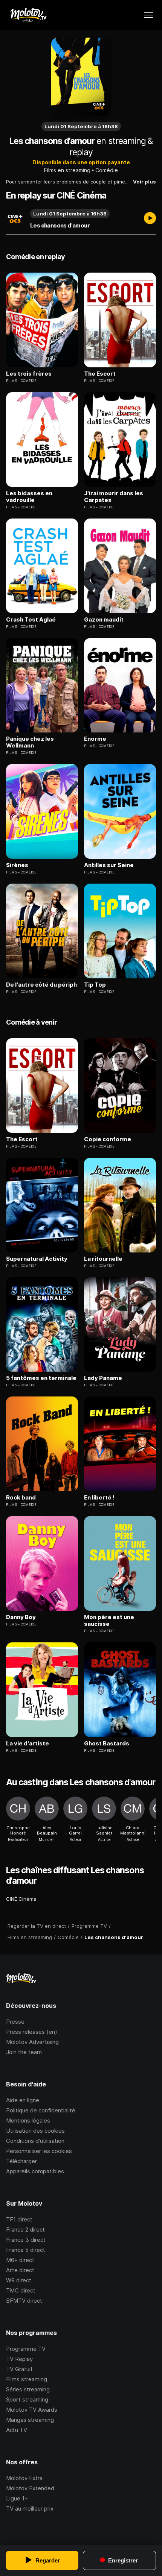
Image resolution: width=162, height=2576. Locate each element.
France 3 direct (26, 2240)
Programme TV (26, 2349)
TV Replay (19, 2359)
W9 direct (19, 2280)
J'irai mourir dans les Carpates (114, 497)
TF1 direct (19, 2219)
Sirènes (17, 865)
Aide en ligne (23, 2100)
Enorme (95, 739)
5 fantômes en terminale (41, 1378)
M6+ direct (20, 2260)
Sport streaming (27, 2399)
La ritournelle (103, 1259)
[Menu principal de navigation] (148, 15)
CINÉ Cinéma (21, 1899)
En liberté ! (99, 1498)
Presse (15, 2022)
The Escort (100, 374)
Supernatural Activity (37, 1259)
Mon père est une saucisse (109, 1621)
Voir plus (144, 182)
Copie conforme (108, 1139)
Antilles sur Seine (109, 865)
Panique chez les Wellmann (30, 742)
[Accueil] (28, 15)
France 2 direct (25, 2230)
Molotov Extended (30, 2488)
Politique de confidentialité (41, 2110)
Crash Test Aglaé (31, 620)
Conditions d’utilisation (35, 2141)
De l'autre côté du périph (41, 985)
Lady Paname (103, 1378)
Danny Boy (21, 1617)
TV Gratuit (19, 2369)
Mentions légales (28, 2120)
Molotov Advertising (32, 2042)
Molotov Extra (24, 2478)
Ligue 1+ (17, 2498)
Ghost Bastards (107, 1744)
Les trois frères (29, 374)
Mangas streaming (30, 2420)
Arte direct (20, 2270)
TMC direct (21, 2290)
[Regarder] (150, 219)
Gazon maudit (104, 620)
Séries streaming (28, 2389)
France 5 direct (26, 2250)
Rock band (21, 1498)
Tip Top (95, 985)
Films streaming (27, 2379)
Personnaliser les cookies (39, 2151)
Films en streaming (67, 170)
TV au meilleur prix (30, 2509)
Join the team (24, 2052)
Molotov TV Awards (32, 2410)
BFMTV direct (24, 2301)
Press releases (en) (32, 2032)
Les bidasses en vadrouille (29, 497)
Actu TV (17, 2430)
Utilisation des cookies (35, 2131)
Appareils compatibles (35, 2171)
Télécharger (21, 2161)
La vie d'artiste (28, 1744)
